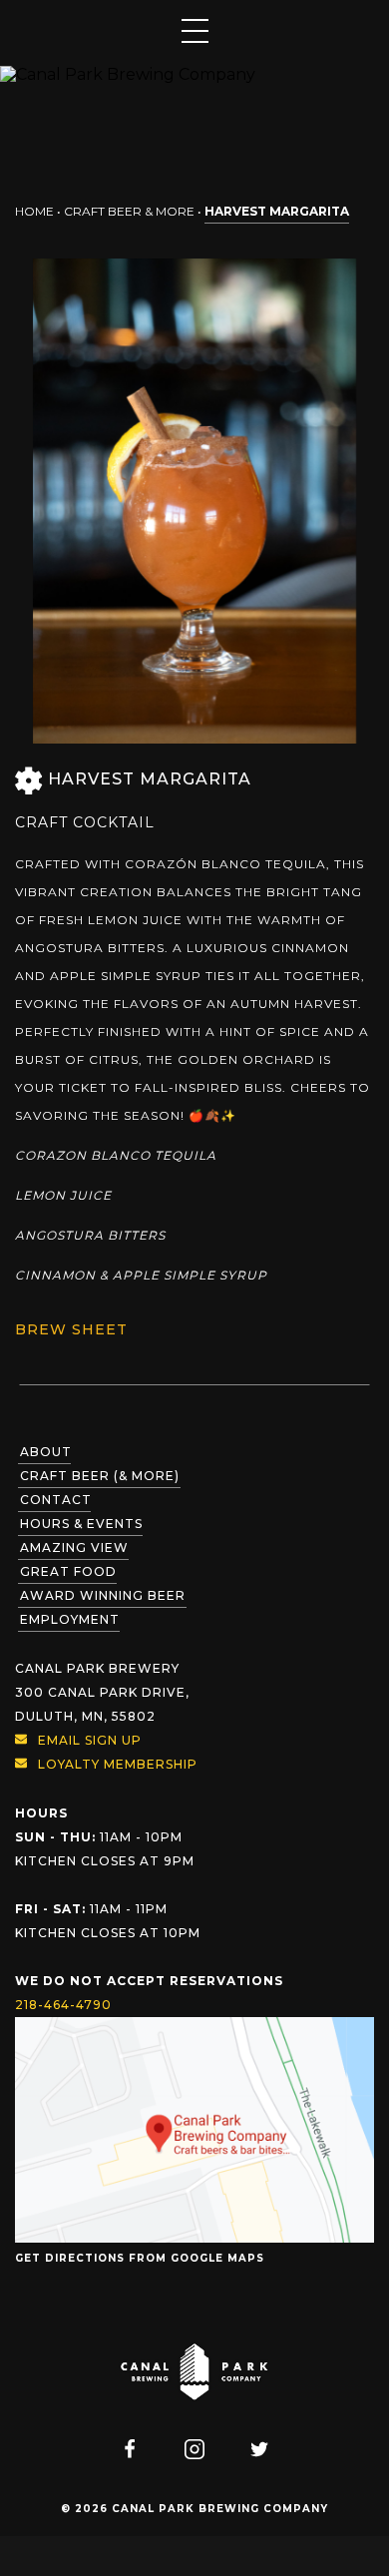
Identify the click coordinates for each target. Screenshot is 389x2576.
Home (34, 211)
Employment (70, 1619)
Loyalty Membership (118, 1764)
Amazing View (74, 1547)
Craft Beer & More (129, 211)
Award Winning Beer (103, 1595)
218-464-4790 (63, 2005)
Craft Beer (100, 1476)
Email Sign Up (90, 1740)
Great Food (68, 1571)
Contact (56, 1500)
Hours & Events (81, 1524)
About (46, 1452)
